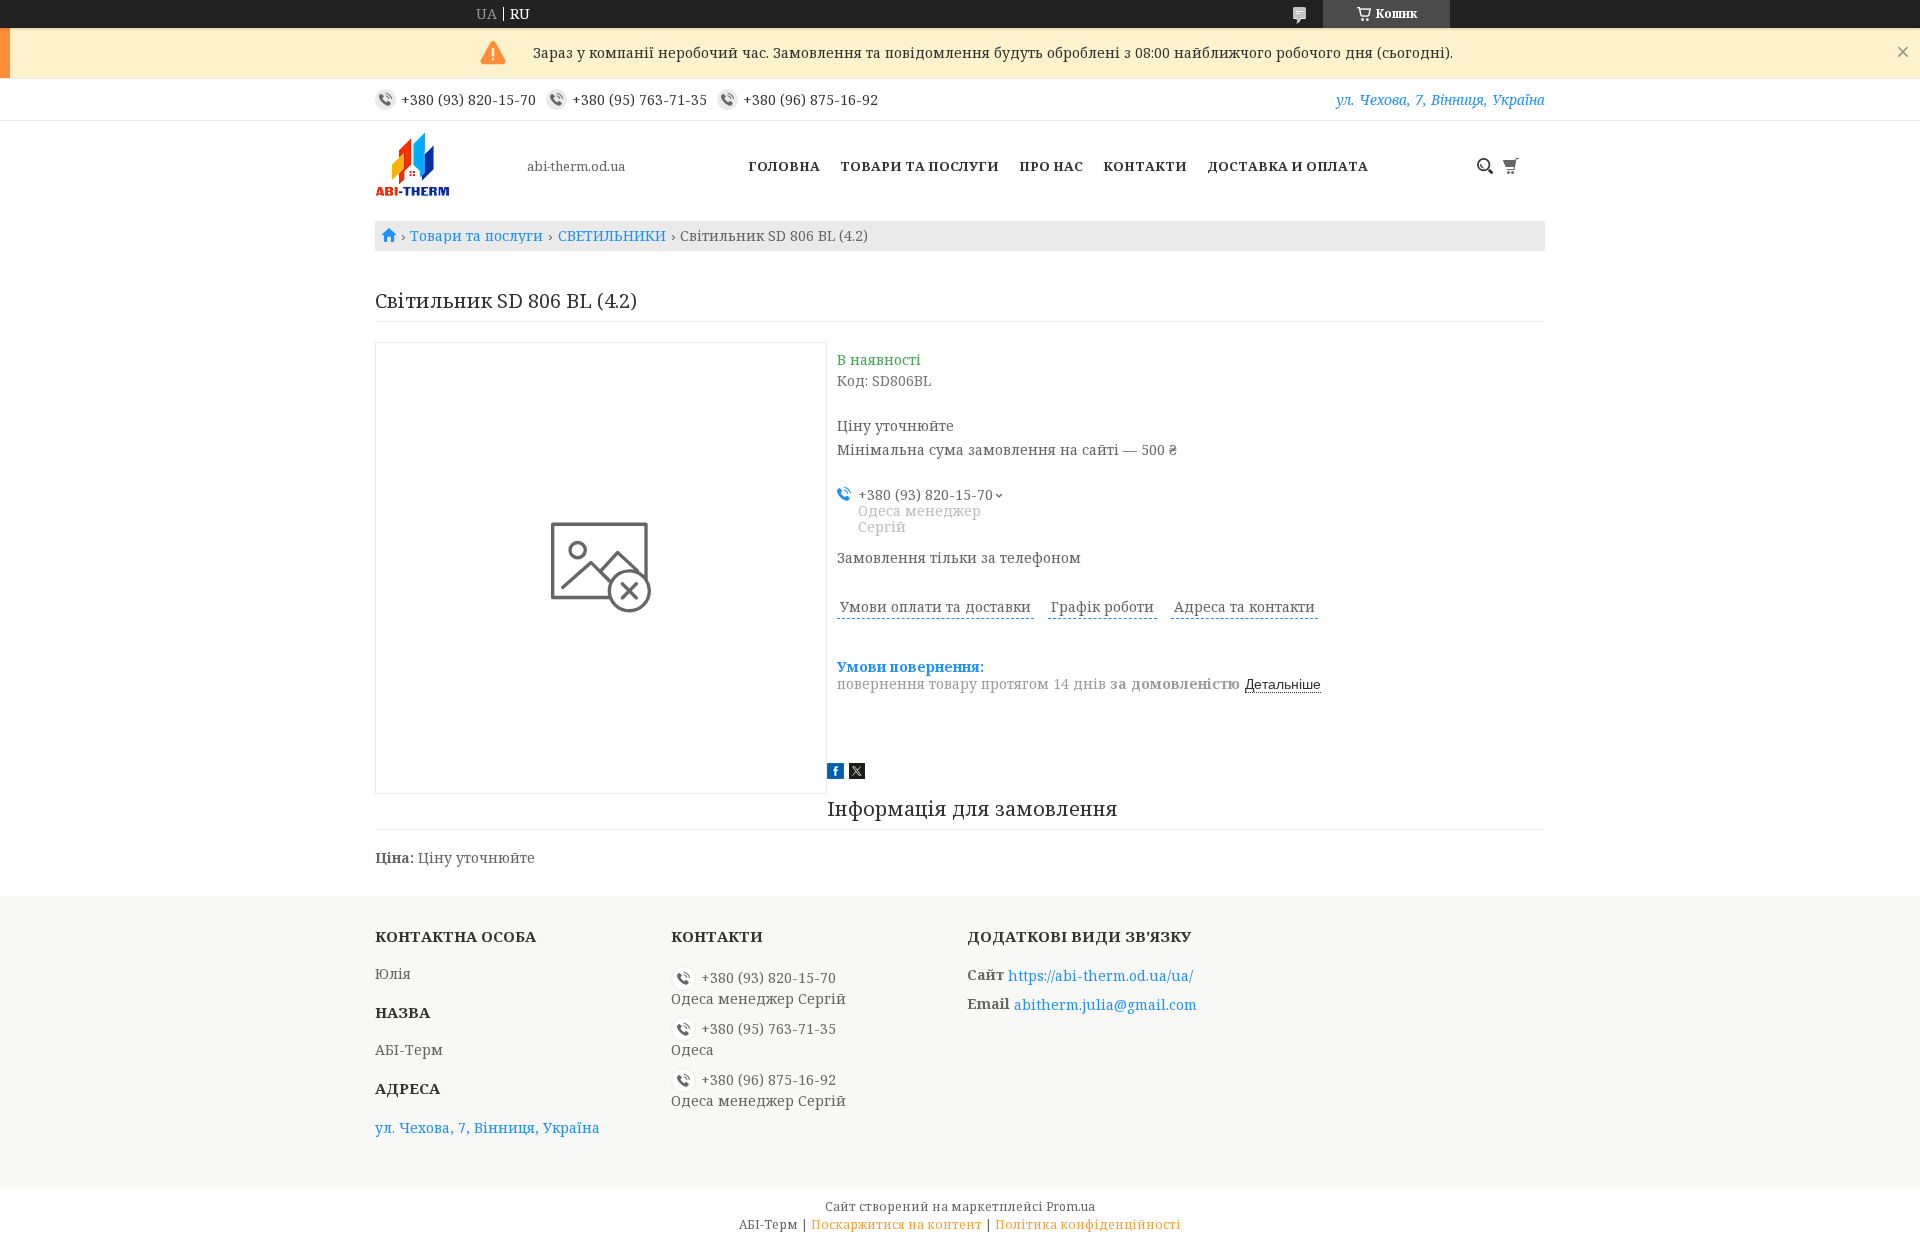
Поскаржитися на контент (896, 1224)
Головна (784, 166)
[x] (857, 773)
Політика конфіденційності (1088, 1224)
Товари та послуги (919, 166)
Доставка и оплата (1287, 166)
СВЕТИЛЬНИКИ (612, 236)
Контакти (1145, 166)
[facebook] (835, 773)
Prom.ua (1070, 1206)
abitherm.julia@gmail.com (1105, 1005)
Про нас (1051, 166)
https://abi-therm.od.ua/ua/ (1100, 976)
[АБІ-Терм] (445, 166)
